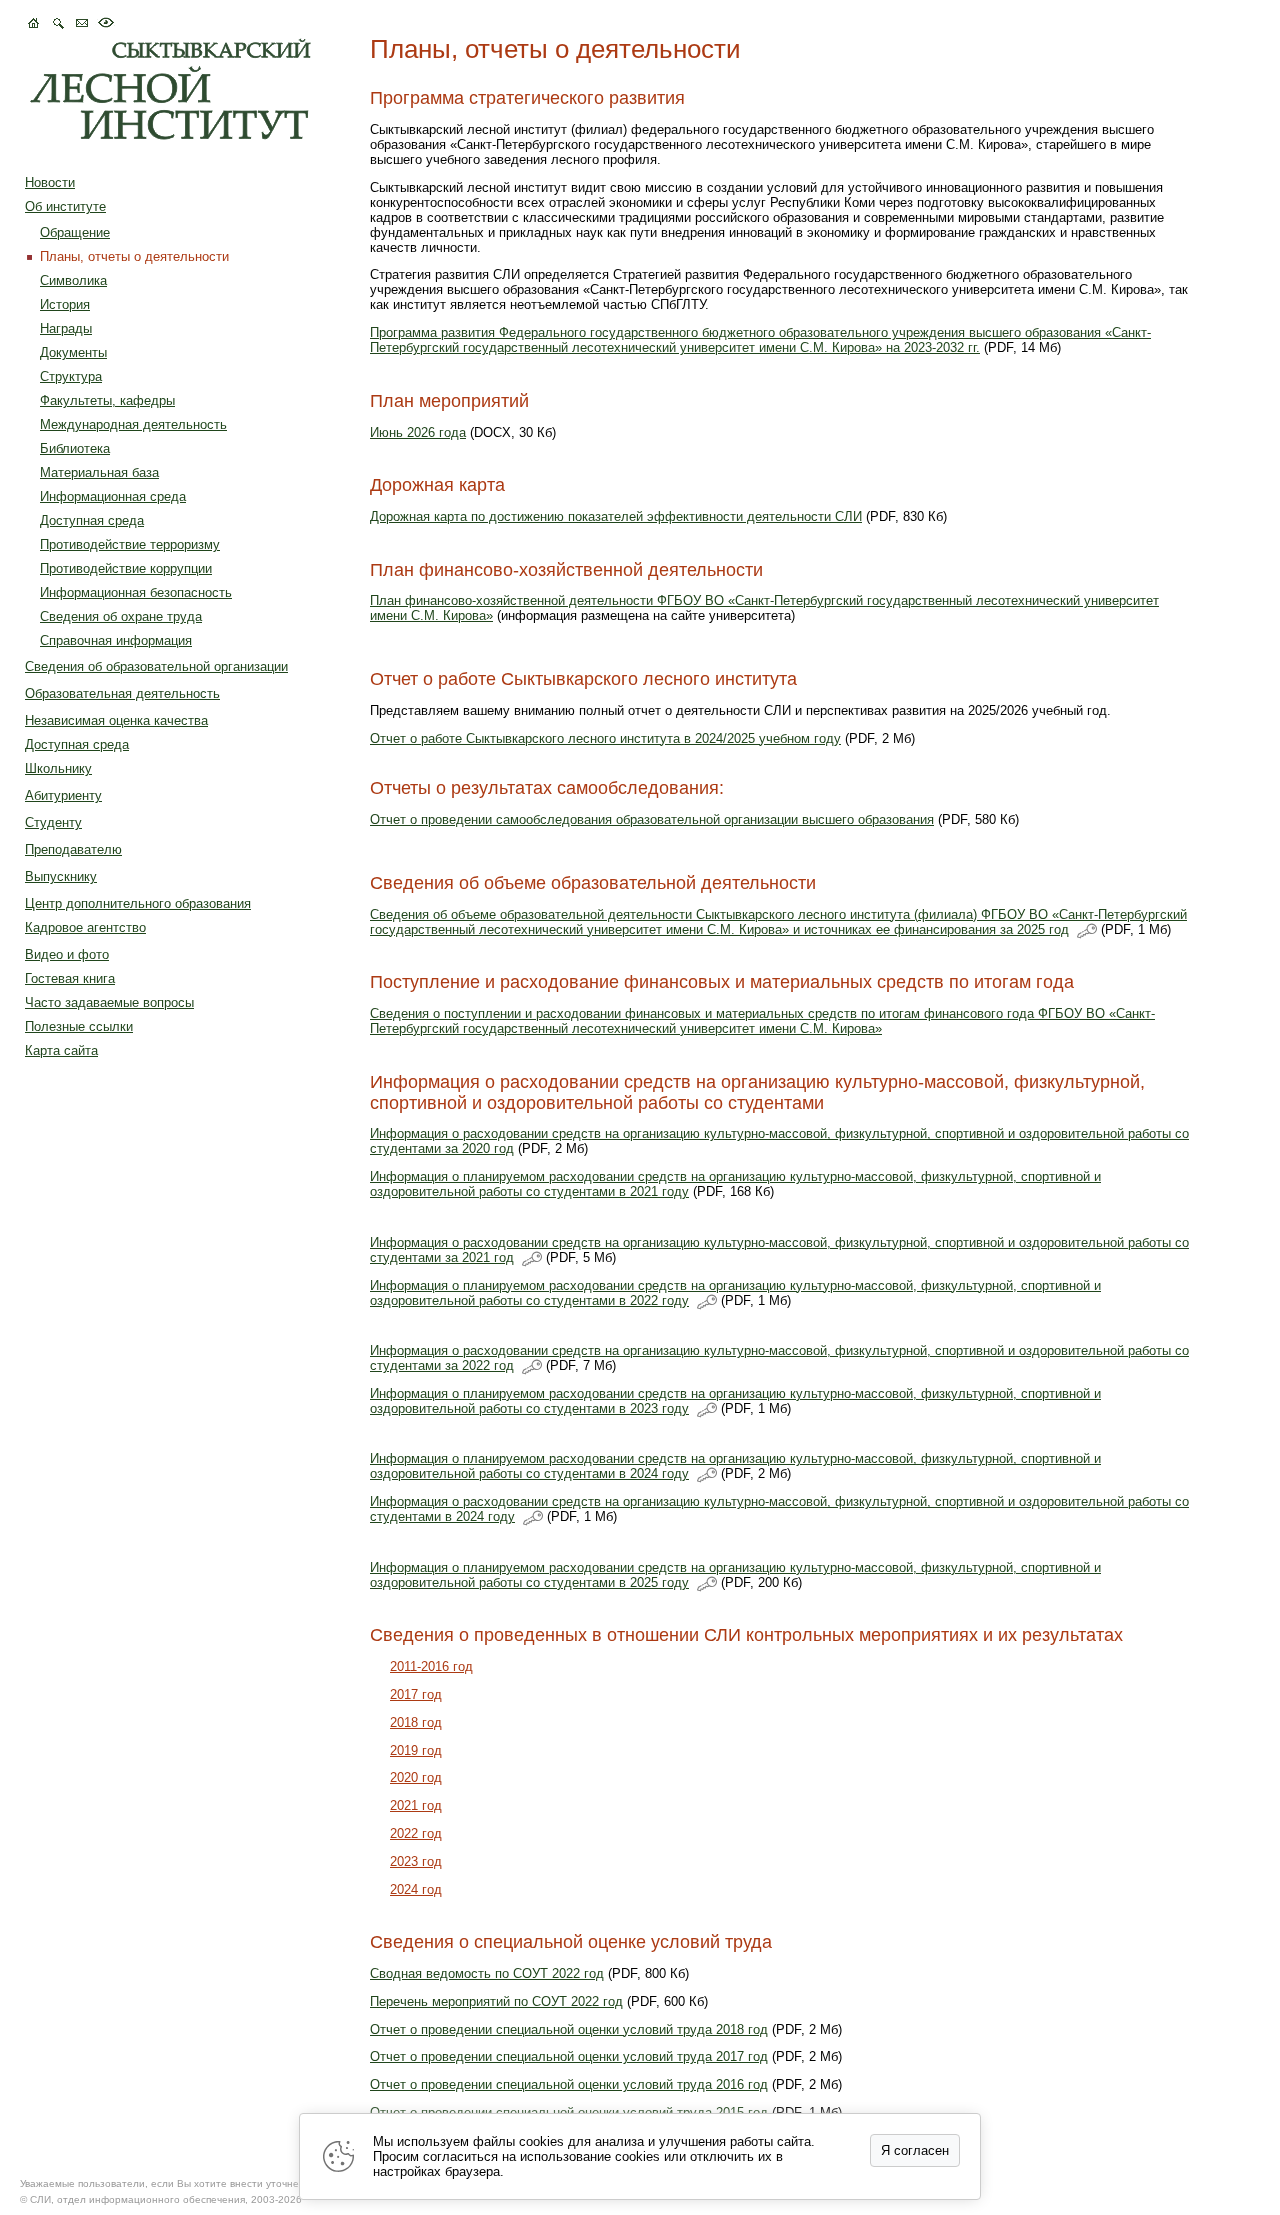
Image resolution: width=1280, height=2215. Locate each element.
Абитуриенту (63, 795)
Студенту (53, 822)
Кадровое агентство (85, 927)
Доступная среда (92, 520)
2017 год (416, 1694)
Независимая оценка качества (116, 720)
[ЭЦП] (1087, 931)
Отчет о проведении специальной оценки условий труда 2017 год (569, 2056)
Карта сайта (61, 1050)
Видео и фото (67, 954)
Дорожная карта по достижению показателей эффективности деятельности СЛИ (616, 516)
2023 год (416, 1861)
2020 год (416, 1777)
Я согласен (915, 2150)
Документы (73, 352)
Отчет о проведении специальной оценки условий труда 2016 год (569, 2084)
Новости (50, 182)
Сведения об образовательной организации (156, 666)
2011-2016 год (431, 1666)
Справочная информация (116, 640)
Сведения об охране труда (121, 616)
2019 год (416, 1750)
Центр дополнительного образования (138, 903)
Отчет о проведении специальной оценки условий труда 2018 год (569, 2029)
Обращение (75, 232)
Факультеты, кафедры (107, 400)
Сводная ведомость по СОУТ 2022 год (487, 1973)
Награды (66, 328)
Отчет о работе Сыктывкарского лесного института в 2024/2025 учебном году (605, 738)
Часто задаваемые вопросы (109, 1002)
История (65, 304)
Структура (71, 376)
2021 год (416, 1805)
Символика (73, 280)
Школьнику (58, 768)
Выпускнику (61, 876)
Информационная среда (113, 496)
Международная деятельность (133, 424)
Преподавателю (73, 849)
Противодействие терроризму (130, 544)
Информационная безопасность (136, 592)
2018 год (416, 1722)
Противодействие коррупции (126, 568)
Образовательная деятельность (122, 693)
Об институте (65, 206)
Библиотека (75, 448)
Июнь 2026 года (418, 432)
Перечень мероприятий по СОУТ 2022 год (496, 2001)
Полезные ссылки (79, 1026)
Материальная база (99, 472)
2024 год (416, 1889)
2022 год (416, 1833)
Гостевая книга (70, 978)
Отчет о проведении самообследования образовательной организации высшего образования (652, 819)
